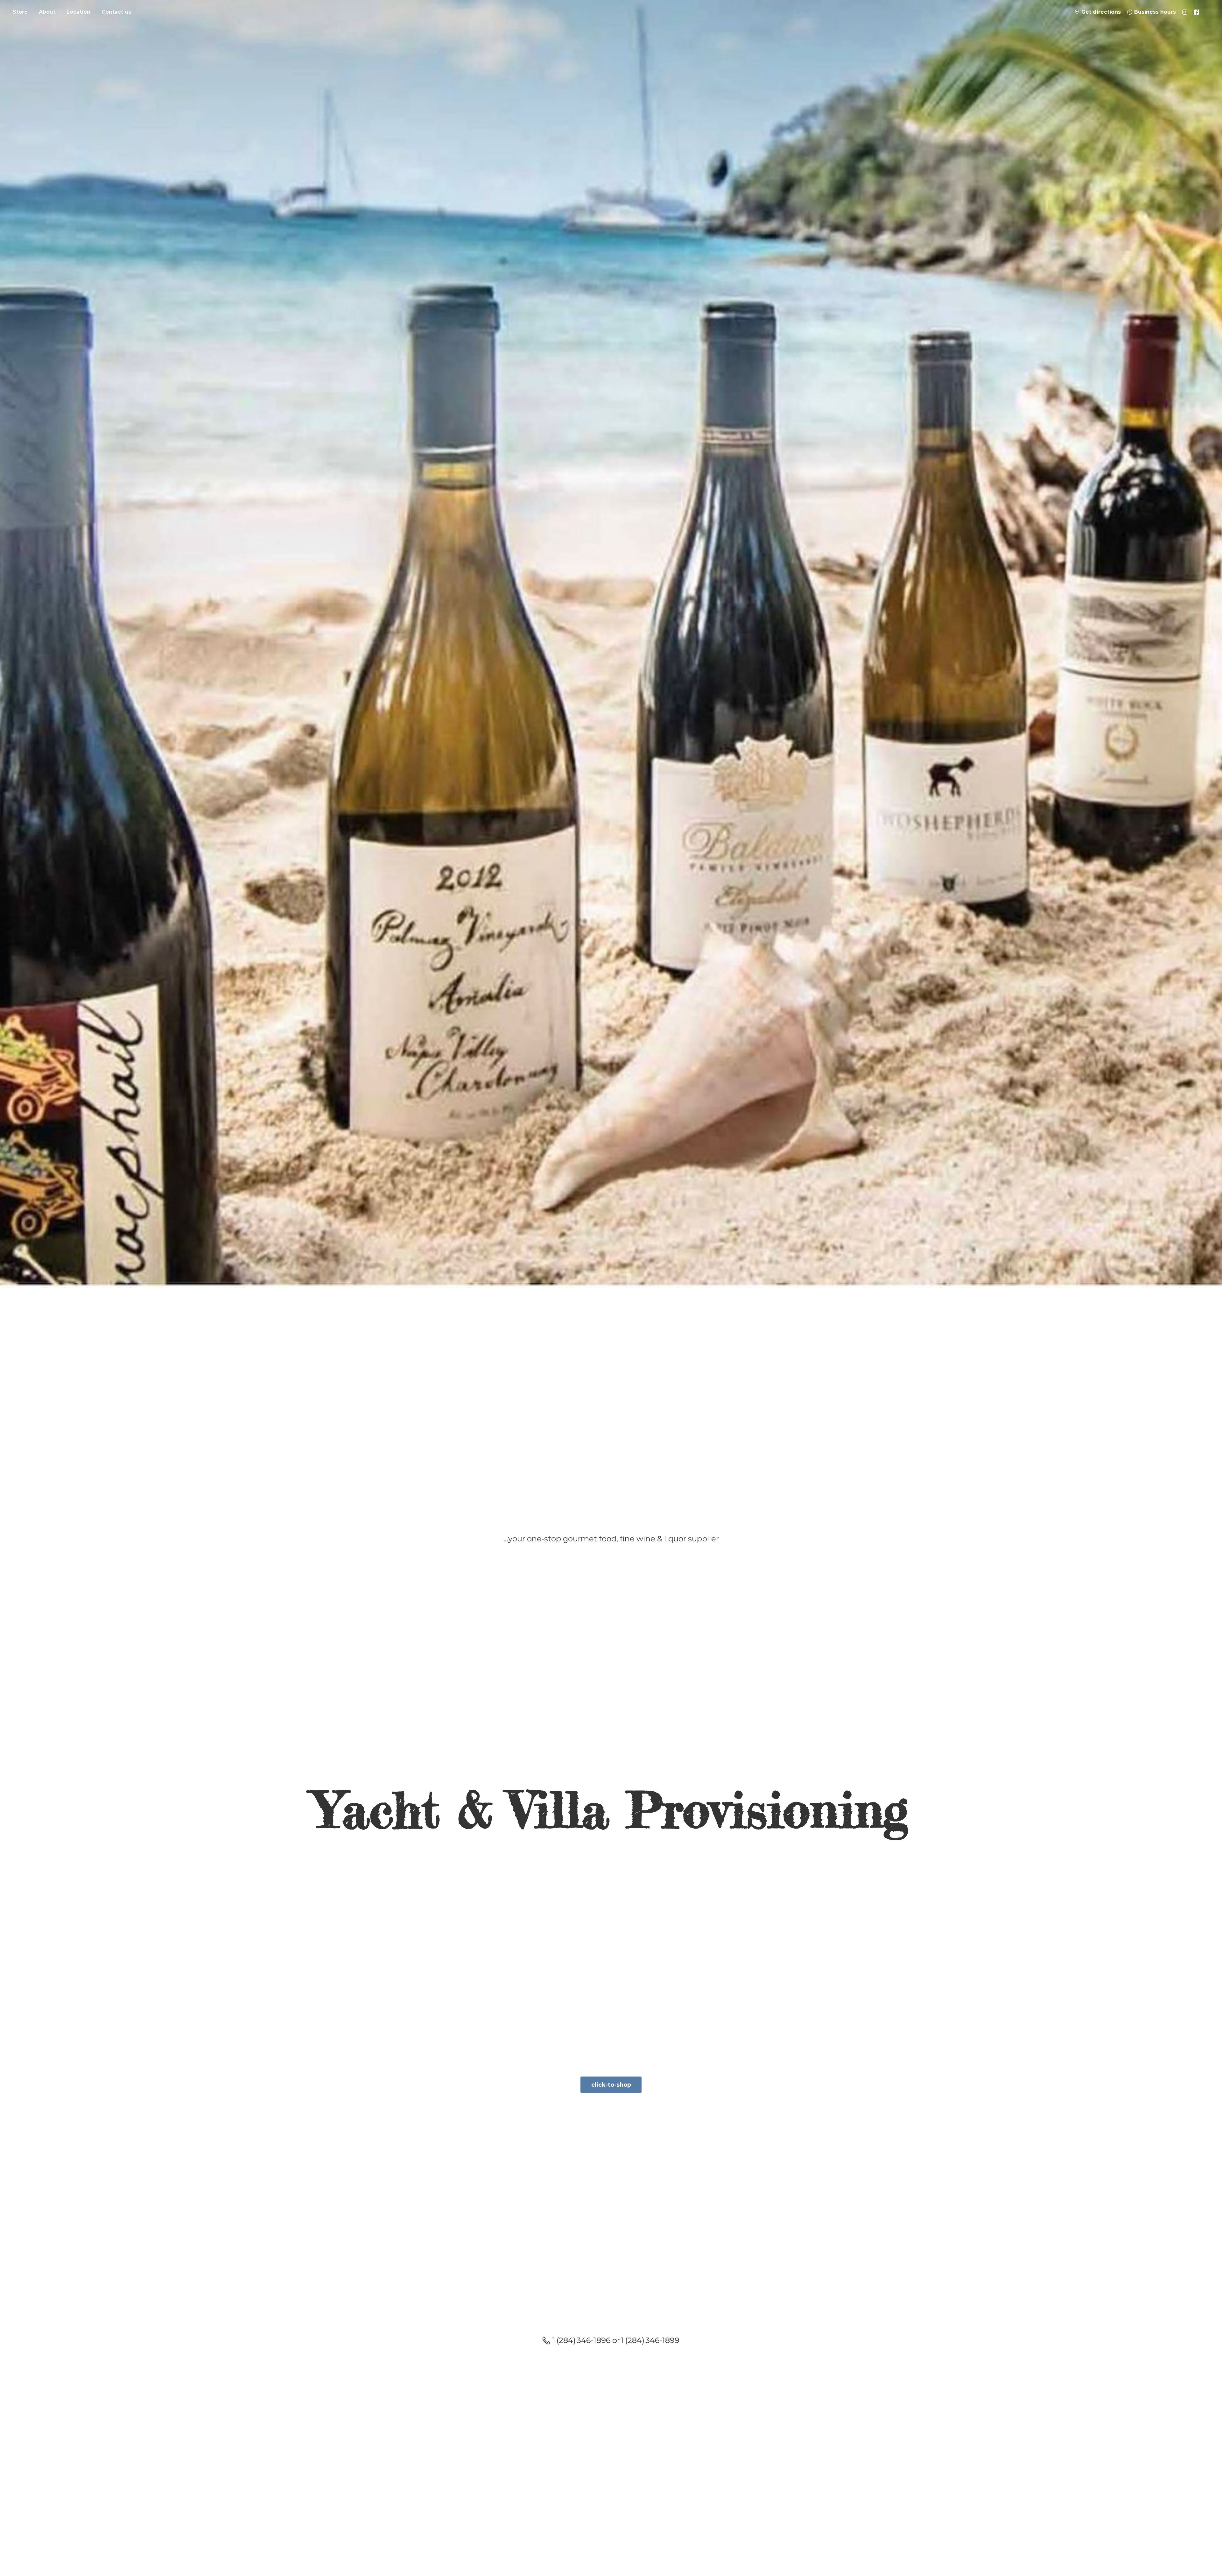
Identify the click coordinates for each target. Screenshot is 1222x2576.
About (47, 12)
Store (20, 12)
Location (78, 12)
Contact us (116, 12)
